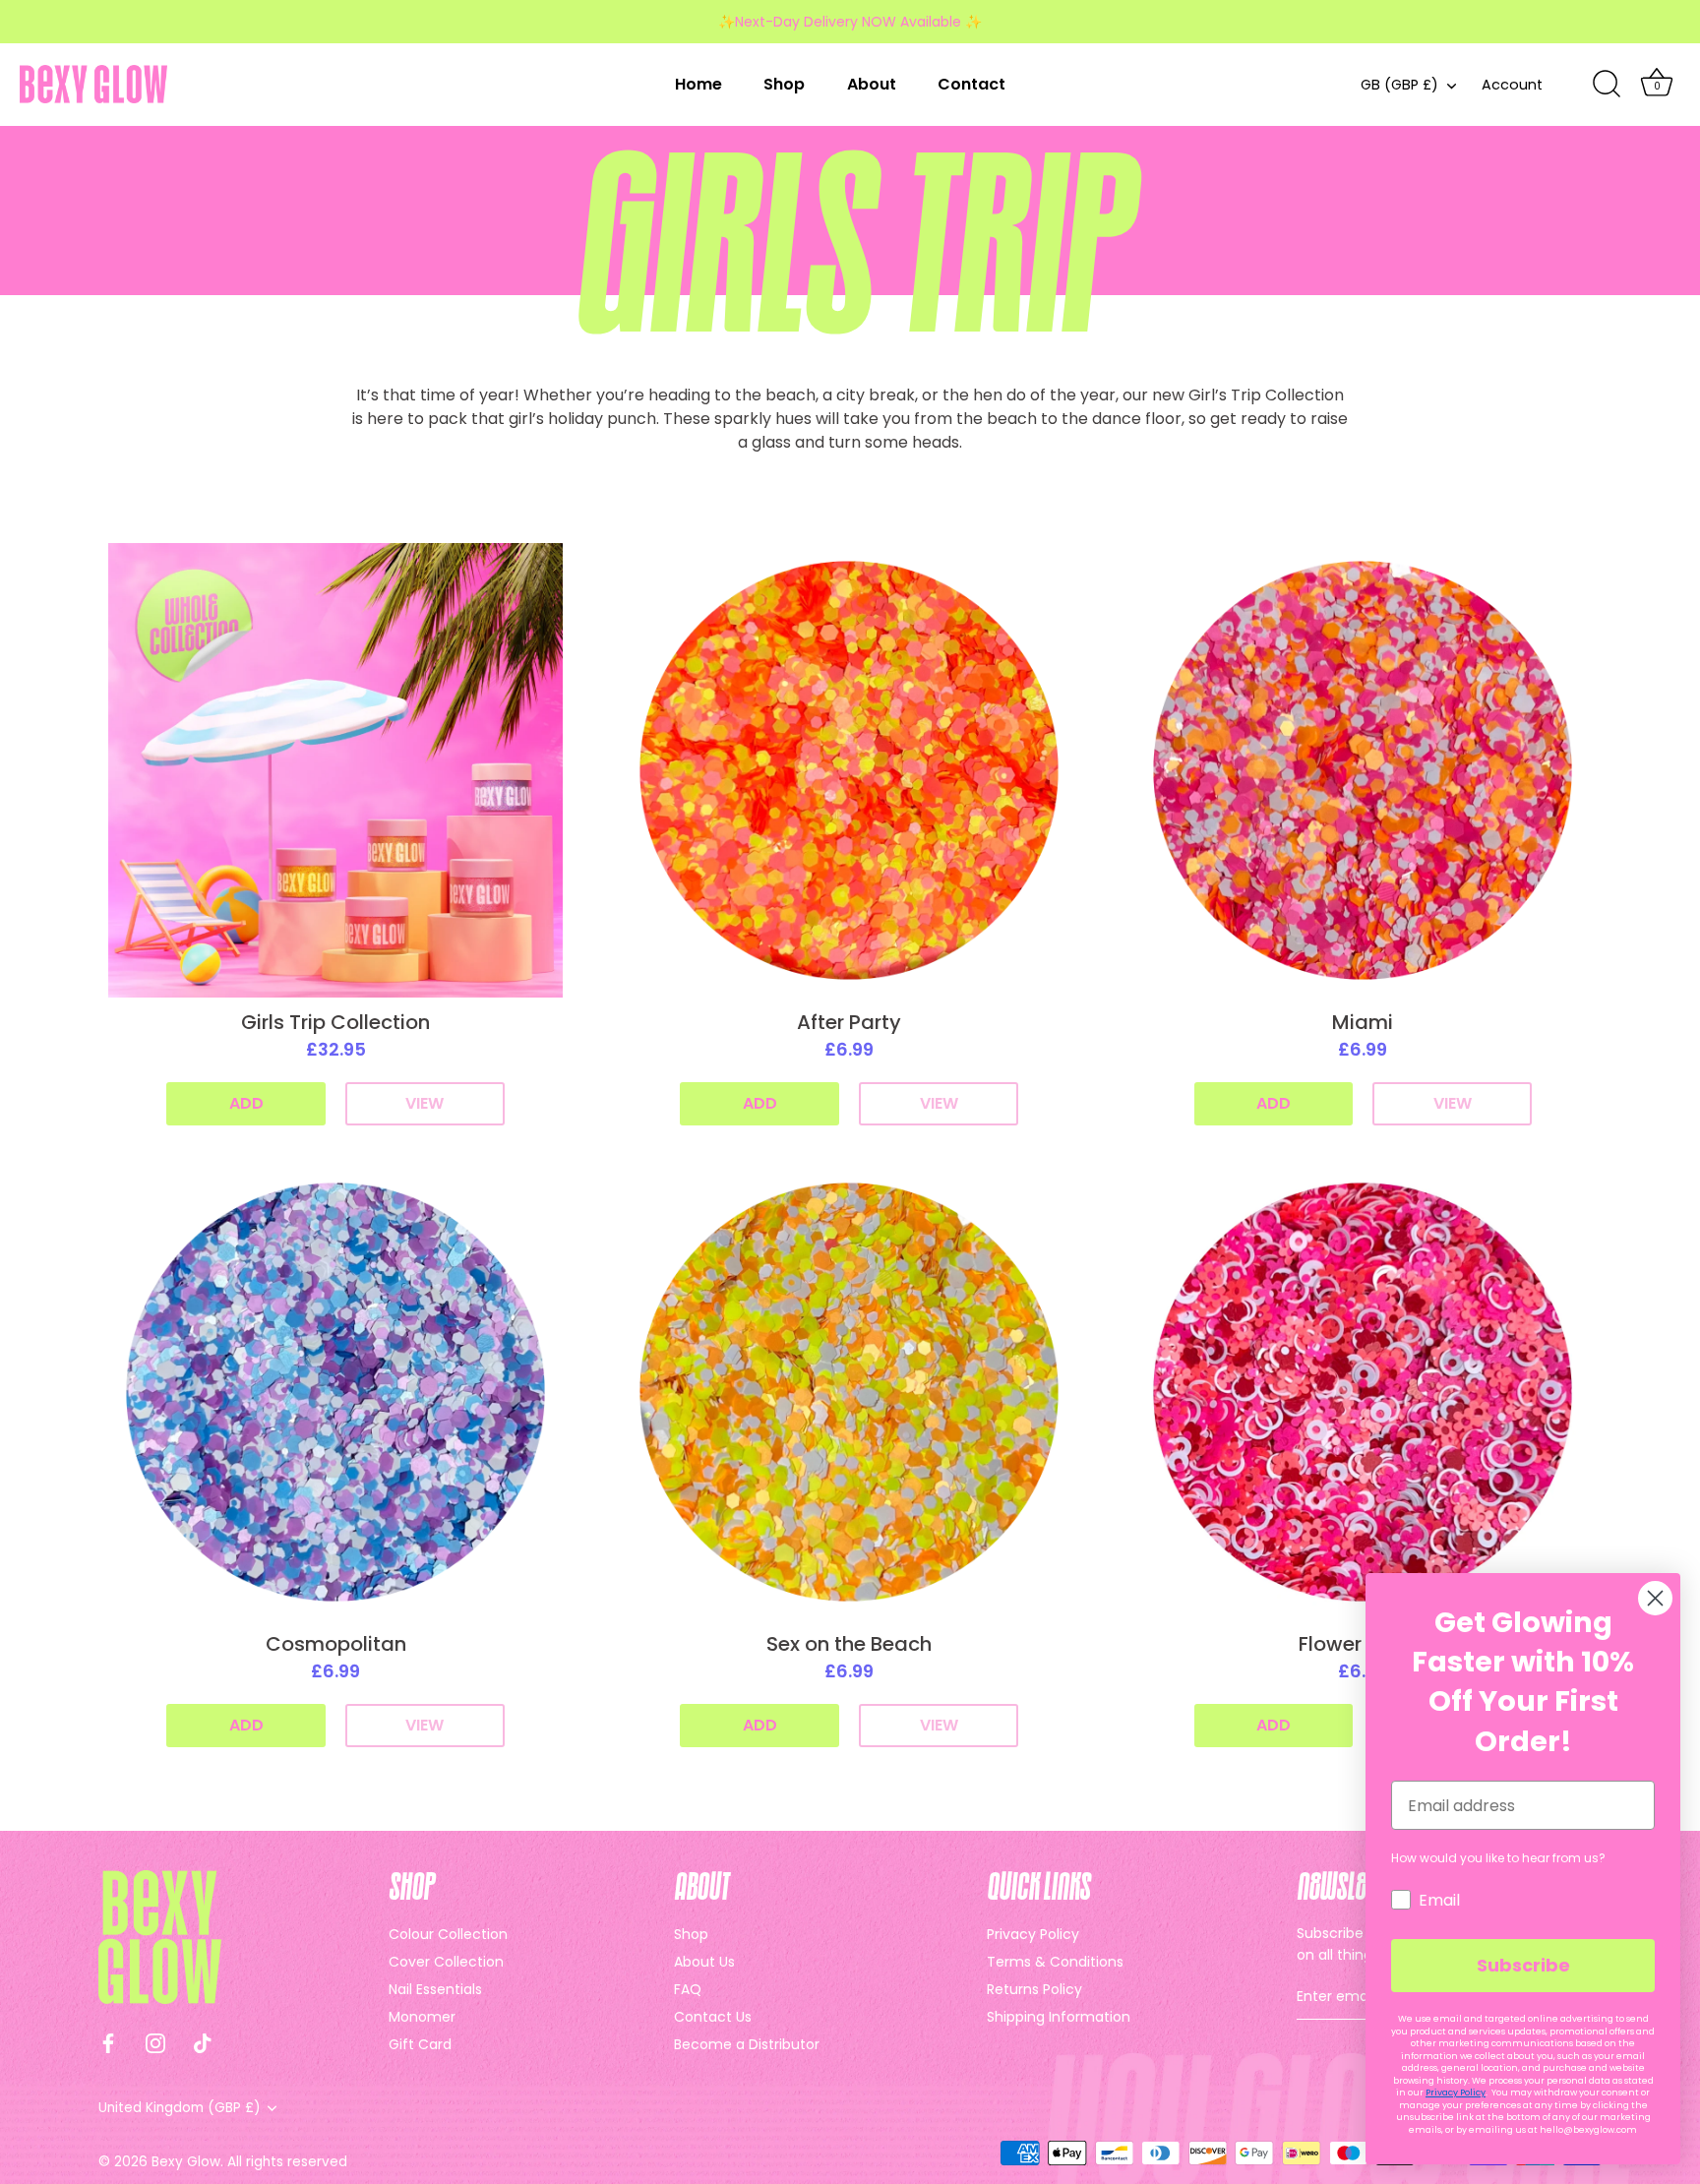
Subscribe (1523, 1965)
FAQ (688, 1989)
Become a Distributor (747, 2044)
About (872, 84)
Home (698, 84)
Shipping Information (1059, 2017)
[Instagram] (155, 2042)
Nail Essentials (435, 1989)
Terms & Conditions (1055, 1962)
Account (1512, 85)
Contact (971, 84)
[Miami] (1363, 770)
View (425, 1103)
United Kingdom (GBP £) (180, 2108)
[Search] (1607, 85)
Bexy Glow (186, 2162)
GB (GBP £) (1399, 85)
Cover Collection (446, 1962)
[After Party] (849, 770)
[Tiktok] (203, 2042)
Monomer (422, 2017)
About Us (704, 1962)
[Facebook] (108, 2042)
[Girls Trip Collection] (335, 770)
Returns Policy (1034, 1989)
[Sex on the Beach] (849, 1392)
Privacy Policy (1033, 1934)
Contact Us (713, 2017)
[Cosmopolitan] (335, 1392)
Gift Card (420, 2044)
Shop (784, 84)
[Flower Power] (1363, 1392)
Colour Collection (448, 1934)
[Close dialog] (1655, 1598)
